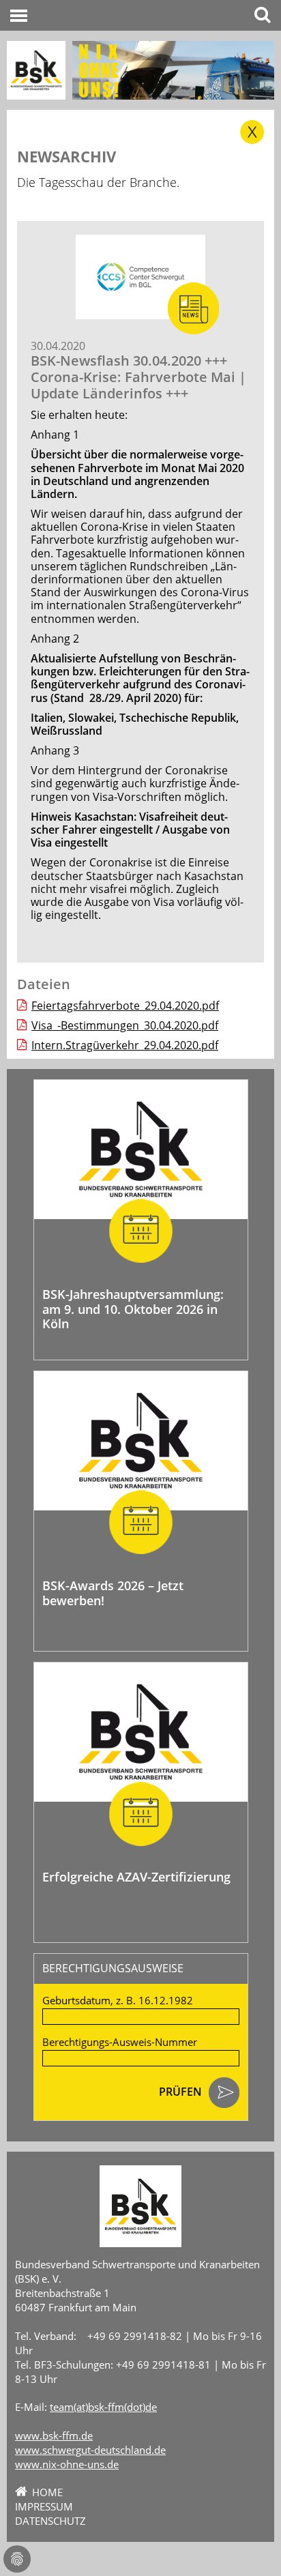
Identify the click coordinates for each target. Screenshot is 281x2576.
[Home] (36, 70)
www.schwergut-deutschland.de (90, 2450)
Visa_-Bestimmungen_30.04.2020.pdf (125, 1025)
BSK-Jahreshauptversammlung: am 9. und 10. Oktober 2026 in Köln (133, 1309)
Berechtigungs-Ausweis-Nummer (120, 2042)
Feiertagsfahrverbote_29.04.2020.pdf (125, 1006)
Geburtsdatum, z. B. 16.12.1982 (118, 2001)
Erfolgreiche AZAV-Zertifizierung (136, 1877)
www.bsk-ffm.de (54, 2435)
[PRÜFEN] (224, 2094)
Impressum (44, 2506)
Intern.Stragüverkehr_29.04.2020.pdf (125, 1045)
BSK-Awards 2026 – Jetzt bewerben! (113, 1593)
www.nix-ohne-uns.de (67, 2464)
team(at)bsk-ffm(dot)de (103, 2407)
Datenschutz (50, 2521)
